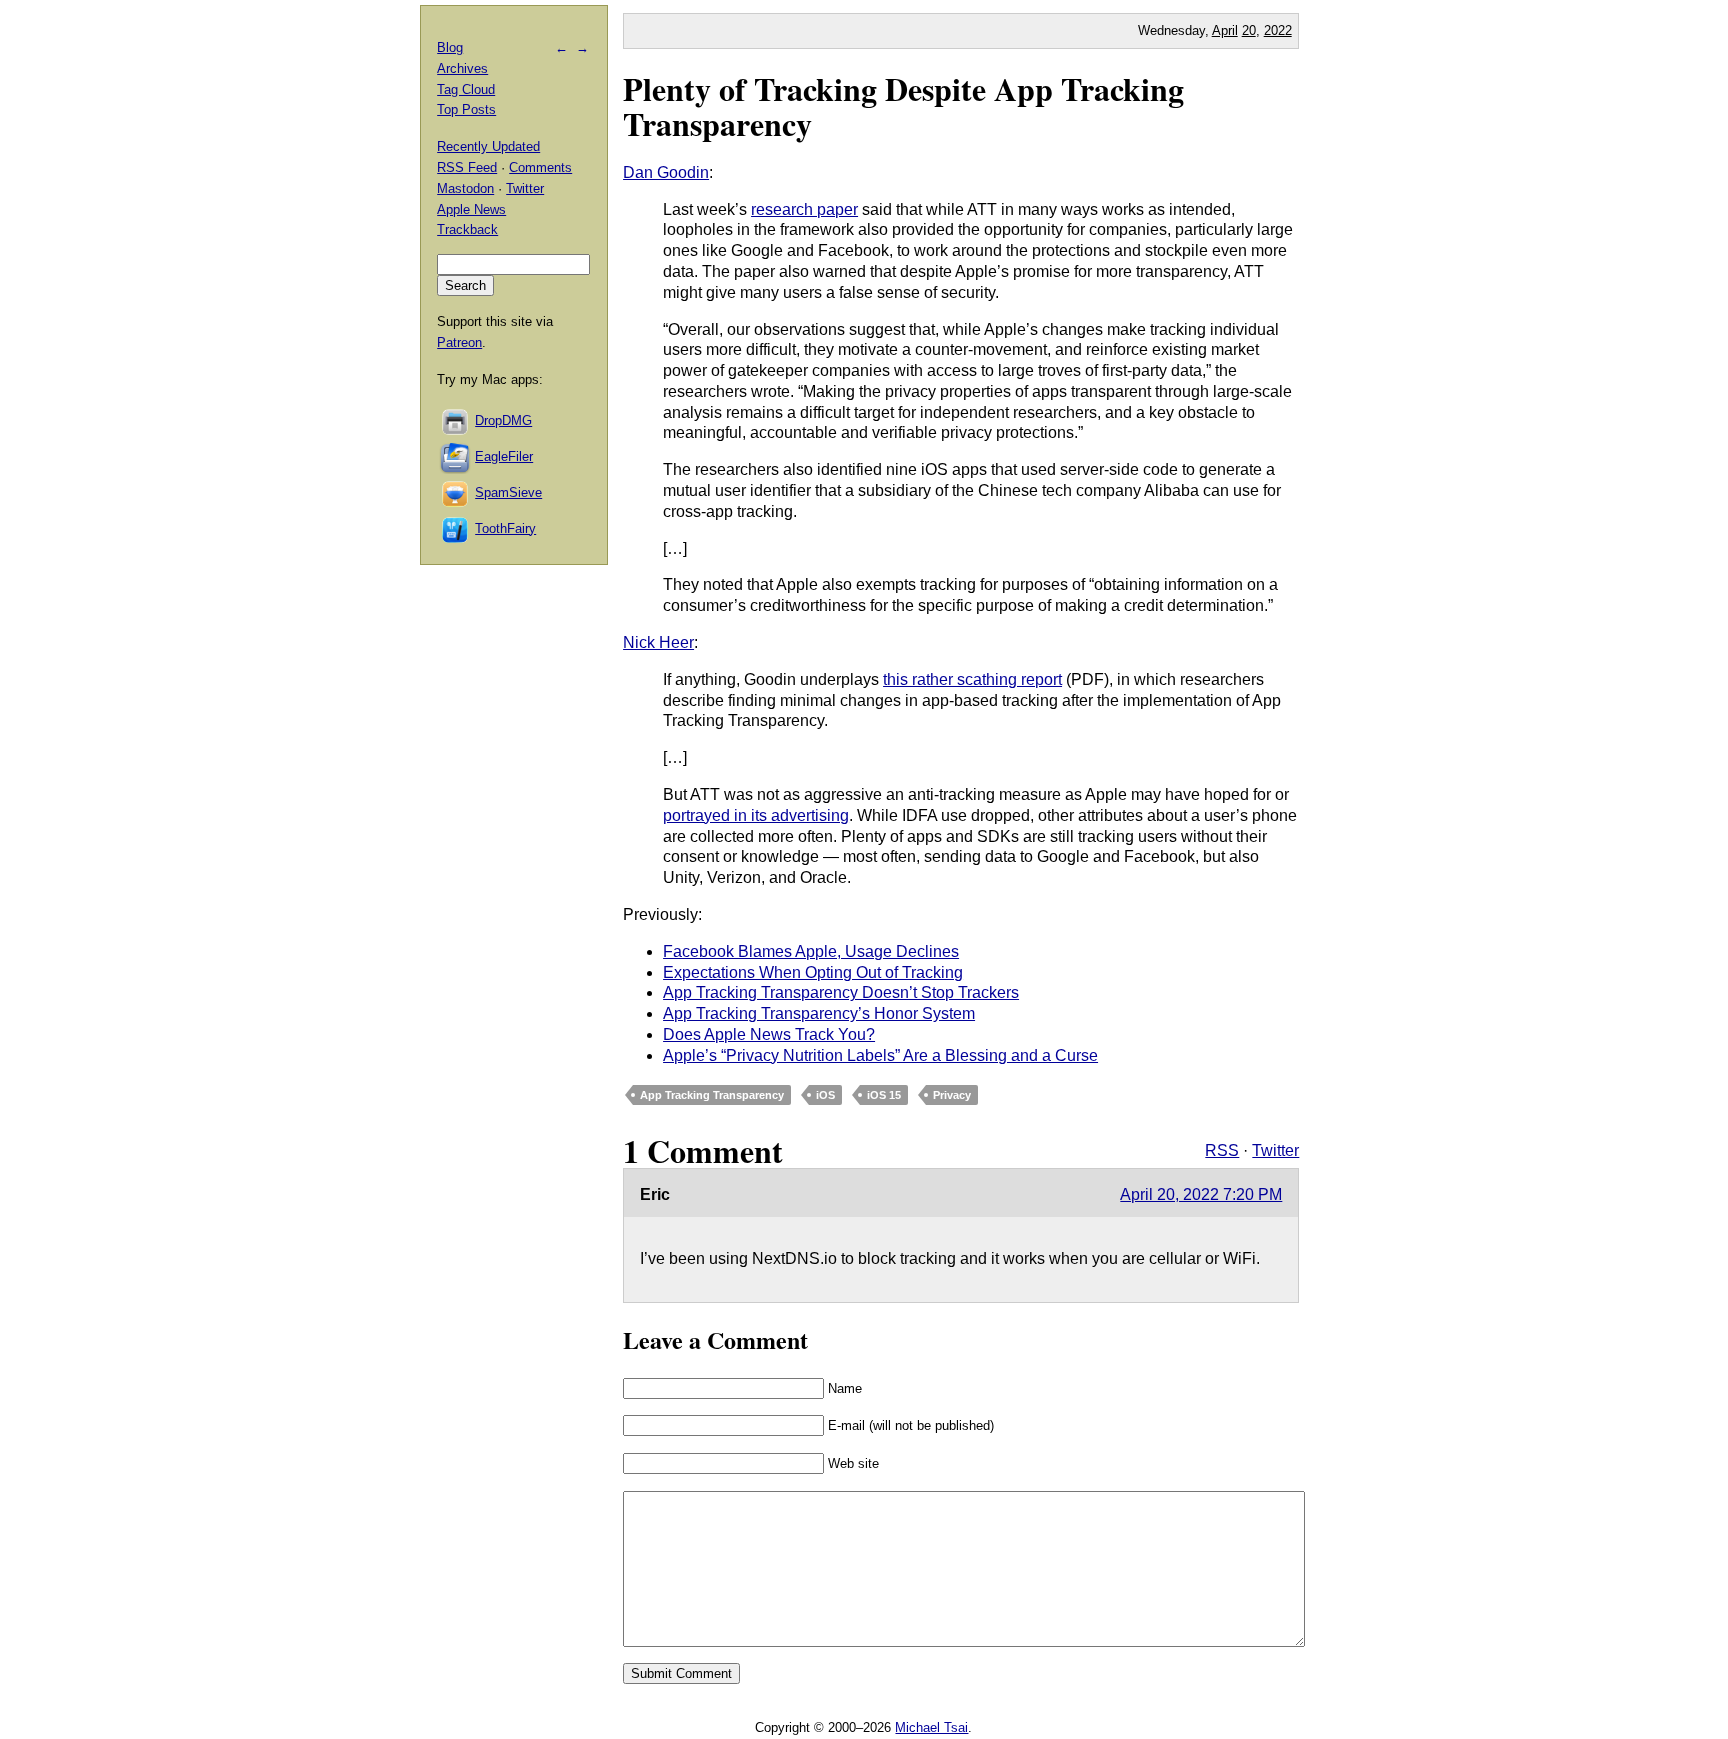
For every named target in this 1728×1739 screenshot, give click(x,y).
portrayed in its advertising (756, 815)
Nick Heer (658, 642)
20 (1249, 30)
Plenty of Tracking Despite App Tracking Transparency (903, 106)
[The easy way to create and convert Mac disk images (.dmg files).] (456, 420)
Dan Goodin (666, 172)
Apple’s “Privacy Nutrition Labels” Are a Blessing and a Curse (880, 1055)
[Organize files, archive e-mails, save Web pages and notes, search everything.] (456, 456)
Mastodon (465, 188)
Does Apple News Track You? (769, 1034)
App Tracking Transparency (712, 1095)
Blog (450, 47)
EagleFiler (504, 456)
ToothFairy (505, 528)
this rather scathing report (972, 679)
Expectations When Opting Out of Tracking (813, 972)
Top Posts (466, 109)
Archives (462, 68)
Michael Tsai (931, 1727)
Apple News (471, 209)
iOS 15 (884, 1095)
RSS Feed (467, 167)
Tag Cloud (466, 89)
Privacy (952, 1095)
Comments (540, 167)
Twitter (1275, 1150)
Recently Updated (488, 146)
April (1225, 30)
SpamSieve (508, 492)
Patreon (459, 342)
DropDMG (503, 420)
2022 (1278, 30)
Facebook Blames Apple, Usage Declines (811, 951)
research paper (804, 209)
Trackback (467, 229)
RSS (1222, 1150)
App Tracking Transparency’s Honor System (819, 1013)
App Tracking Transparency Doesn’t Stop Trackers (841, 992)
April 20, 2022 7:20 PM (1201, 1194)
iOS (825, 1095)
